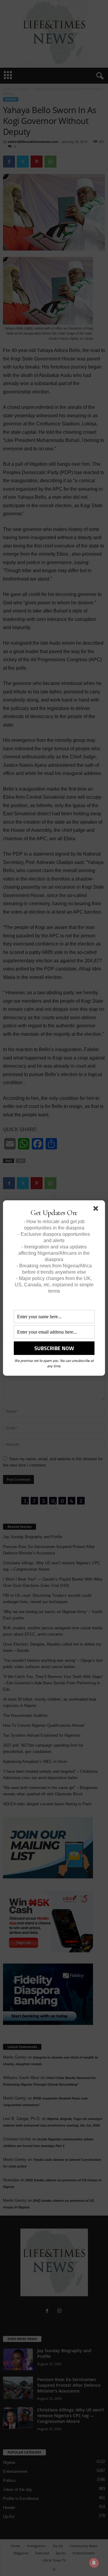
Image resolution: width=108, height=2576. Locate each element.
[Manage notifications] (94, 2563)
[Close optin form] (97, 1210)
